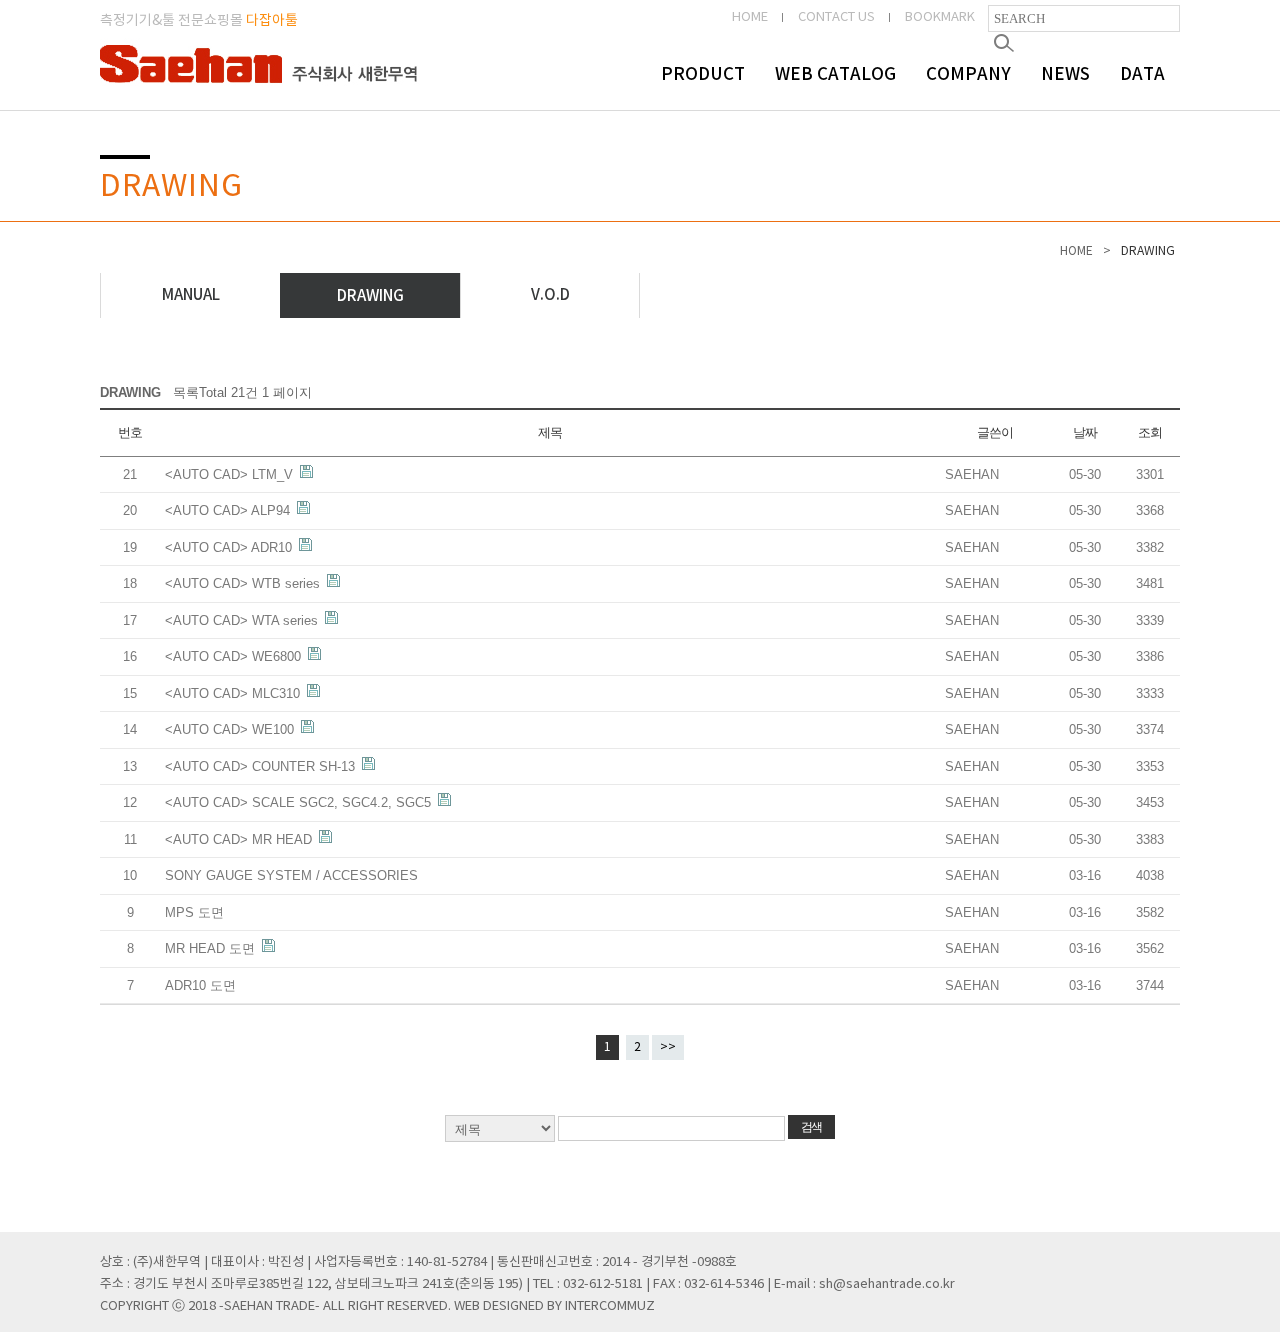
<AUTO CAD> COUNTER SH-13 (262, 766)
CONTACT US (836, 17)
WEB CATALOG (835, 75)
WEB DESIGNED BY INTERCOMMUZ (554, 1306)
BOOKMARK (940, 17)
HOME (750, 17)
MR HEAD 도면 (212, 948)
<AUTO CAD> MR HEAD (240, 839)
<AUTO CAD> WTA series (243, 620)
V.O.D (550, 295)
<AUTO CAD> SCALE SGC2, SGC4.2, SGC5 (300, 802)
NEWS (1065, 75)
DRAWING (370, 296)
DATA (1142, 75)
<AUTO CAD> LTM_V (231, 474)
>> (668, 1047)
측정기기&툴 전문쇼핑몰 (199, 21)
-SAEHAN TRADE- (269, 1306)
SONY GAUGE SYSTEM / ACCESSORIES (291, 875)
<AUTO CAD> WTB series (244, 583)
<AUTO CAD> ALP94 (229, 510)
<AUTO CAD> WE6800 (235, 656)
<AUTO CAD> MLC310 (234, 693)
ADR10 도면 (200, 985)
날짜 (1084, 432)
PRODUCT (703, 75)
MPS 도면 (194, 912)
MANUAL (191, 295)
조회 (1149, 432)
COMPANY (968, 75)
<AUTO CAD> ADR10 (230, 547)
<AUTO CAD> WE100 (231, 729)
